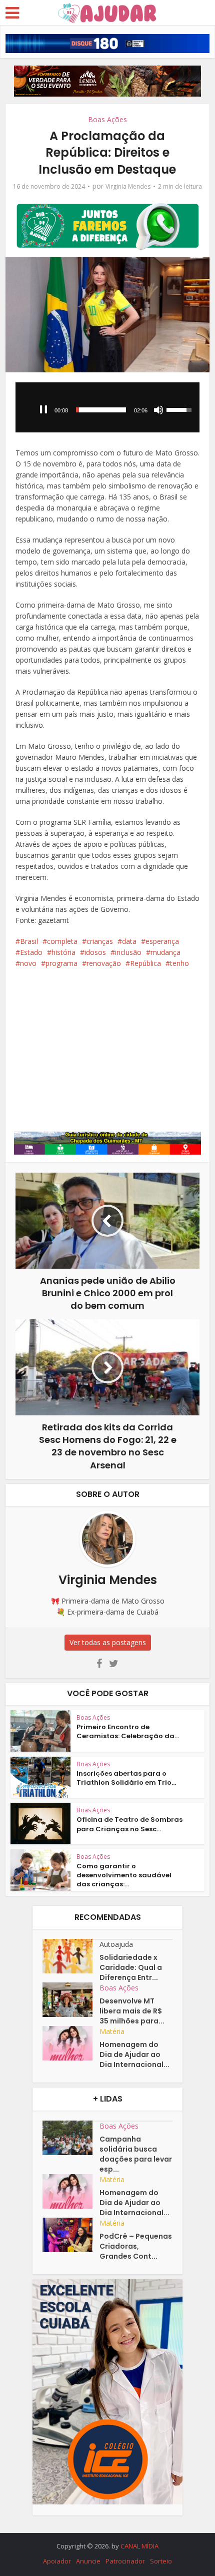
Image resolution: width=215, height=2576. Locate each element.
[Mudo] (158, 410)
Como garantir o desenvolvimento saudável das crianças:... (124, 1875)
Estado (31, 952)
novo (28, 963)
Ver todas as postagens (108, 1642)
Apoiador (57, 2561)
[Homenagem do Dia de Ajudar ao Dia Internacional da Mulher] (71, 2043)
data (129, 941)
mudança (165, 952)
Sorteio (161, 2561)
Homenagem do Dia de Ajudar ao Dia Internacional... (134, 2054)
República (145, 963)
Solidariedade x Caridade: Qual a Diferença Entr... (131, 1967)
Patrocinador (125, 2561)
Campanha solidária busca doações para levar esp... (136, 2154)
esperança (162, 941)
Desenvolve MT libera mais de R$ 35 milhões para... (132, 2011)
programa (61, 963)
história (63, 952)
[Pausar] (43, 410)
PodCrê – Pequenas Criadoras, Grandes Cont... (136, 2246)
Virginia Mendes (128, 186)
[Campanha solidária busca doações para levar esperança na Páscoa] (71, 2138)
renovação (104, 963)
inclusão (128, 952)
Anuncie (88, 2561)
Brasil (29, 941)
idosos (95, 952)
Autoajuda (116, 1944)
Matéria (112, 2031)
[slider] (101, 410)
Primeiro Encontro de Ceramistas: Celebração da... (128, 1731)
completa (62, 941)
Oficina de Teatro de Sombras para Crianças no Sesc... (129, 1824)
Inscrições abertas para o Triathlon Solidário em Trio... (126, 1778)
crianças (100, 941)
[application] (108, 407)
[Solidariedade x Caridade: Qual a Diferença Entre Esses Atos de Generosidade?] (71, 1956)
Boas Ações (107, 119)
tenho (179, 963)
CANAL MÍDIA (139, 2546)
